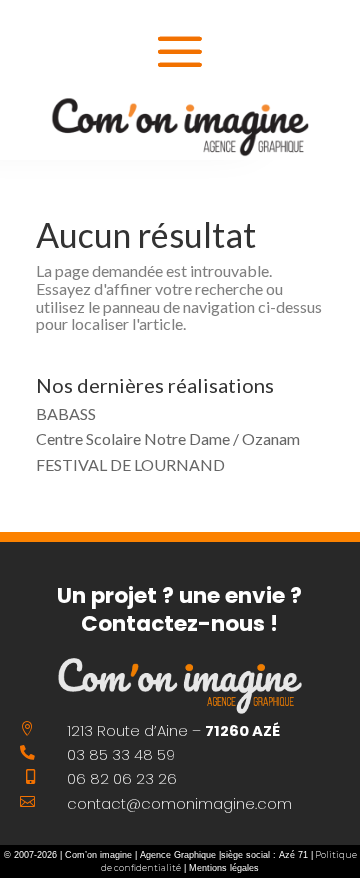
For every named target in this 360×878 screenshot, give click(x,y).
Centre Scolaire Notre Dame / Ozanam (168, 438)
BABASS (66, 413)
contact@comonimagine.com (179, 804)
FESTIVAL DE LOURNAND (130, 464)
